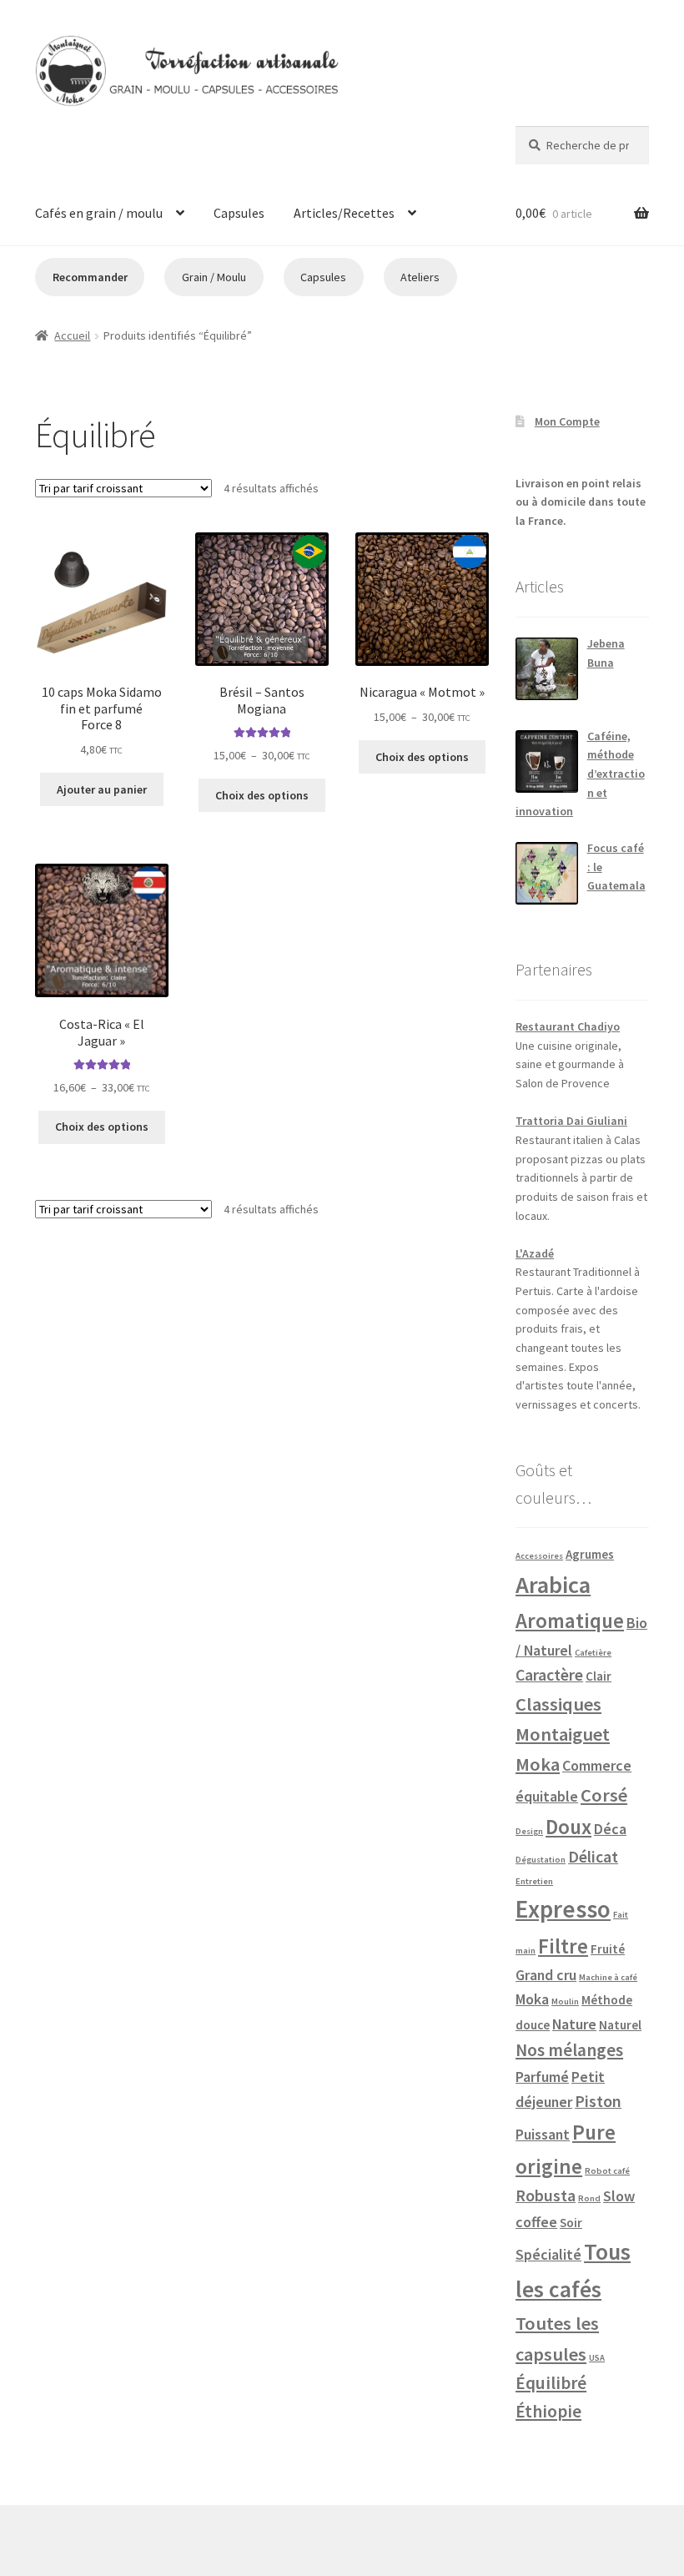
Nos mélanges (569, 2050)
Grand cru (546, 1975)
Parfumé (542, 2077)
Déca (610, 1829)
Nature (574, 2024)
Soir (571, 2223)
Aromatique (570, 1621)
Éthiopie (548, 2411)
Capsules (239, 213)
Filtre (563, 1946)
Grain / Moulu (214, 277)
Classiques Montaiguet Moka (563, 1734)
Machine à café (608, 1977)
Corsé (604, 1795)
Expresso (563, 1909)
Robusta (546, 2195)
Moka (532, 1999)
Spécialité (548, 2254)
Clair (598, 1676)
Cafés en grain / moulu (99, 213)
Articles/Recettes (344, 213)
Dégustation (541, 1860)
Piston (598, 2101)
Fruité (608, 1949)
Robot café (607, 2171)
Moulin (565, 2001)
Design (529, 1831)
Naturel (620, 2025)
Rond (589, 2198)
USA (597, 2358)
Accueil (72, 335)
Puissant (543, 2134)
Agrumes (590, 1554)
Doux (568, 1827)
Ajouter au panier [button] (102, 789)
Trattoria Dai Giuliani (571, 1121)
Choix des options (262, 795)
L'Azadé (535, 1253)
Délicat (593, 1857)
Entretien (534, 1881)
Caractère (549, 1675)
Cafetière (593, 1653)
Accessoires (539, 1556)
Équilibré (551, 2383)
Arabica (553, 1585)
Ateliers (420, 277)
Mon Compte (567, 421)
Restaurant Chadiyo (568, 1026)
